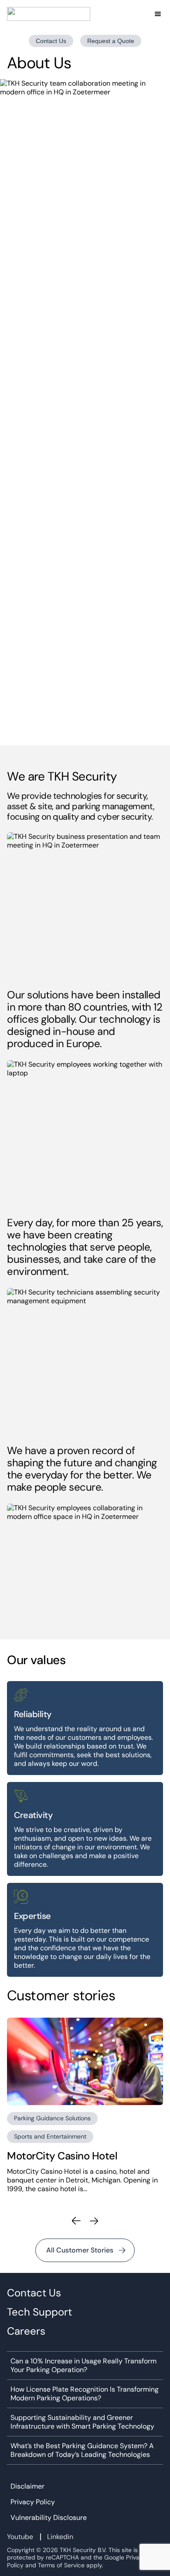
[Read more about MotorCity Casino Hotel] (85, 2061)
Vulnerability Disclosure (49, 2518)
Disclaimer (27, 2486)
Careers (26, 2331)
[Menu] (158, 14)
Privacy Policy (33, 2502)
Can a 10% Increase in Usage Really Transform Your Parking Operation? (83, 2366)
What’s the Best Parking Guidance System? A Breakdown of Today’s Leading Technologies (82, 2450)
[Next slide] (94, 2221)
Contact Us (51, 41)
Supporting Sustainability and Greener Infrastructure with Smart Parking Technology (82, 2422)
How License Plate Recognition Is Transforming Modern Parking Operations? (85, 2394)
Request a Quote (111, 41)
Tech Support (39, 2312)
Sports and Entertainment (50, 2136)
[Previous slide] (76, 2221)
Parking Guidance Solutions (52, 2118)
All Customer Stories (80, 2250)
